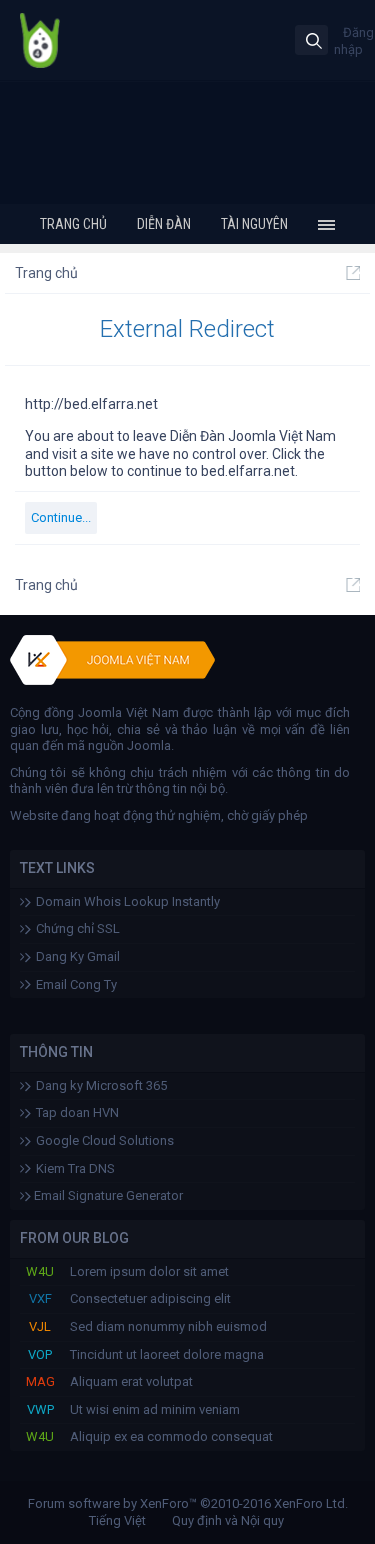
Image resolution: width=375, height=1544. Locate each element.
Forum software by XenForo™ (188, 1503)
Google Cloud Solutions (105, 1140)
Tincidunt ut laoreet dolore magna (167, 1354)
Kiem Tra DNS (75, 1168)
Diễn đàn (164, 224)
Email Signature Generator (107, 1195)
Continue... (61, 517)
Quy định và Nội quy (228, 1520)
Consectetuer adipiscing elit (150, 1298)
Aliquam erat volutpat (131, 1381)
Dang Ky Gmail (78, 956)
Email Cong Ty (76, 984)
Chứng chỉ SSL (78, 928)
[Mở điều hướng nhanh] (353, 273)
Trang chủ (73, 224)
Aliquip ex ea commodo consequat (171, 1436)
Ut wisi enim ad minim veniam (155, 1409)
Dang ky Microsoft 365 (101, 1085)
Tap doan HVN (77, 1112)
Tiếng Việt (117, 1520)
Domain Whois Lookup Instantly (128, 901)
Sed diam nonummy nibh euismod (168, 1326)
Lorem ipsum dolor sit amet (149, 1271)
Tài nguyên (254, 224)
